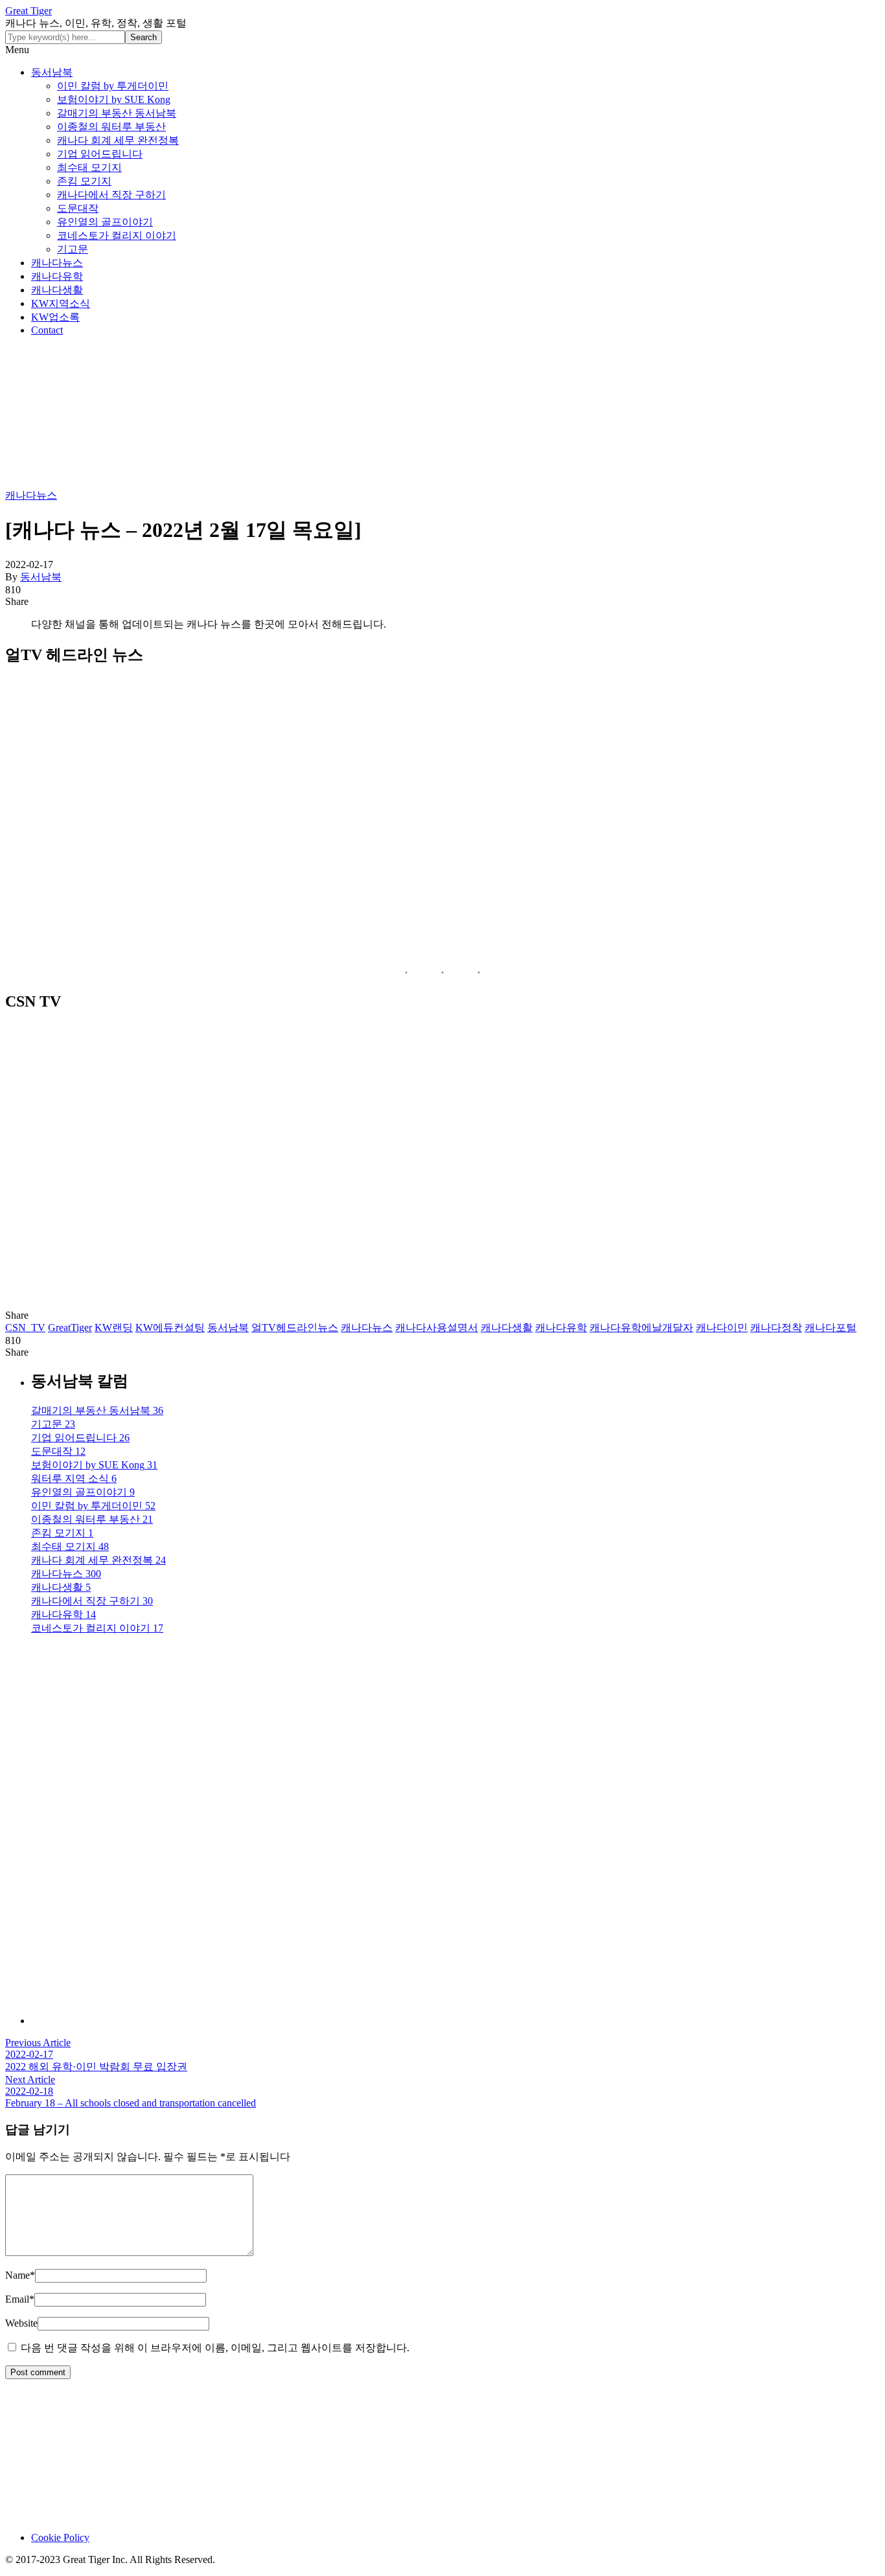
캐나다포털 (831, 1328)
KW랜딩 (114, 1328)
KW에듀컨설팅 (170, 1328)
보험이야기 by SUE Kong (114, 99)
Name (20, 2275)
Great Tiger (29, 11)
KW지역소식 (61, 303)
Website (21, 2323)
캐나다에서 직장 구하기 (111, 195)
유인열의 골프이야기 (105, 222)
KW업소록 (55, 317)
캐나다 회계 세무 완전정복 (118, 140)
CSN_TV (25, 1328)
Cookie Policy (60, 2537)
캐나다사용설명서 (437, 1328)
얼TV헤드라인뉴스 (295, 1328)
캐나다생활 (57, 290)
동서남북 (52, 72)
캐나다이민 (722, 1328)
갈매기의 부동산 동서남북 (117, 113)
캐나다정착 (776, 1328)
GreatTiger (70, 1328)
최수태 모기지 (89, 167)
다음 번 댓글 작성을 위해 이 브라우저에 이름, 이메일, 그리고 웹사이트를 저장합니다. (215, 2348)
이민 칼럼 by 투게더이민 (113, 86)
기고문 (73, 249)
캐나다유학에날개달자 (641, 1328)
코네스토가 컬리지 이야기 (117, 235)
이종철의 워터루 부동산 (111, 127)
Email (20, 2299)
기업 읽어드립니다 (100, 154)
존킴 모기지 (84, 181)
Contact (47, 330)
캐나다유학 (57, 276)
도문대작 (78, 208)
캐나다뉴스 (57, 263)
